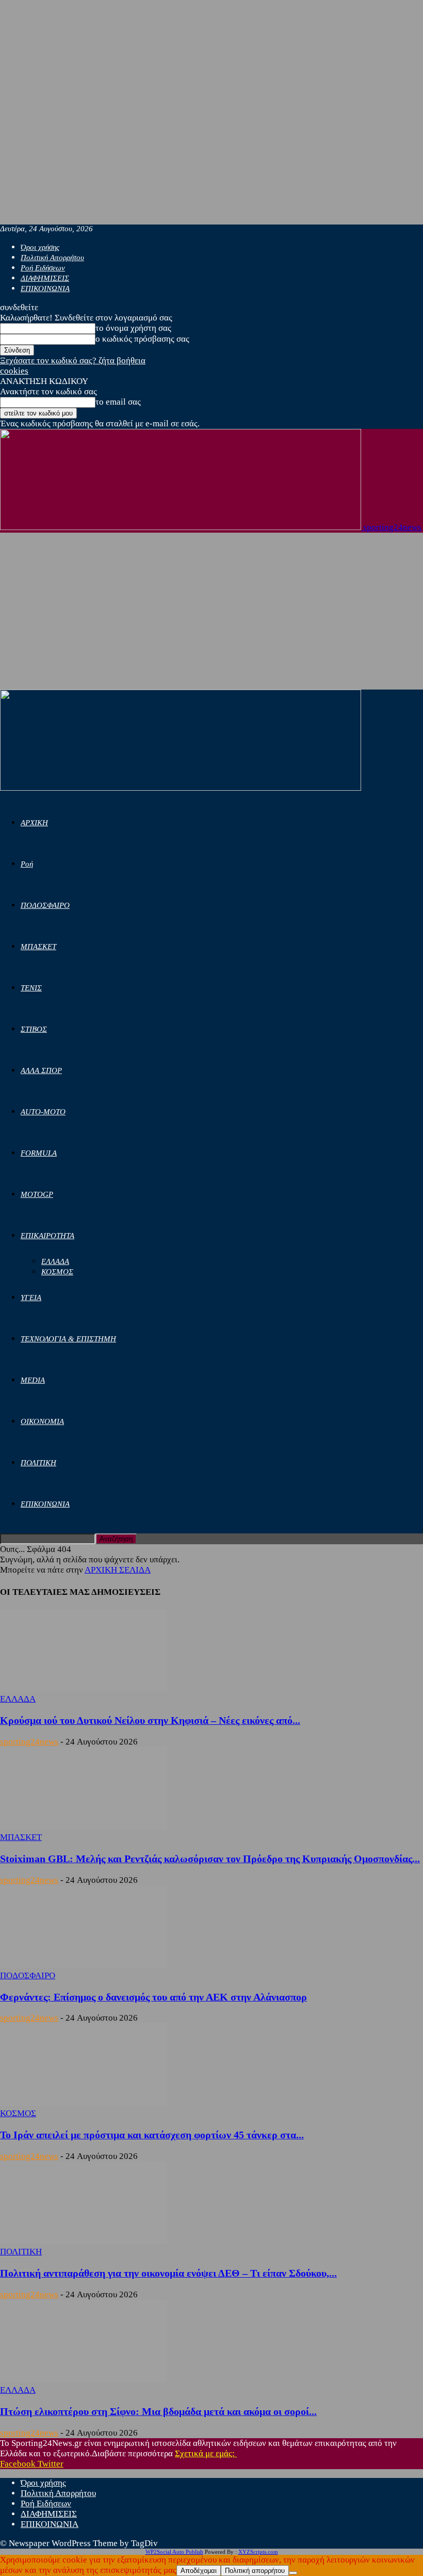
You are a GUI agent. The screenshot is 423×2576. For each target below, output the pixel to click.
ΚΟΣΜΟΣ (57, 1272)
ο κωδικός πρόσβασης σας (142, 339)
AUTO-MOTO (43, 1112)
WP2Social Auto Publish (174, 2552)
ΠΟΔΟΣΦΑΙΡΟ (45, 905)
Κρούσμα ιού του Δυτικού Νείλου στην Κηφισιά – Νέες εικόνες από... (150, 1720)
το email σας (118, 402)
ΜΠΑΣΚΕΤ (38, 947)
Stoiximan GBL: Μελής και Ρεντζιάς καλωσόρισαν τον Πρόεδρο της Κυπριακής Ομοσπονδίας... (210, 1859)
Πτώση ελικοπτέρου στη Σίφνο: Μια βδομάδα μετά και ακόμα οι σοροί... (158, 2411)
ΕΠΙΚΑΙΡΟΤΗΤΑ (47, 1236)
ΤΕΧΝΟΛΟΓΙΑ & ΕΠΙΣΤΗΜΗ (68, 1339)
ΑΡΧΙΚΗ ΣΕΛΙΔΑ (118, 1570)
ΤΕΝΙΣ (31, 988)
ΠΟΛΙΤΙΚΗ (38, 1463)
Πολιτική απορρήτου (255, 2571)
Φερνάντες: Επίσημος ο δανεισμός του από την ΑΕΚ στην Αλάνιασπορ (153, 1997)
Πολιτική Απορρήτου (52, 258)
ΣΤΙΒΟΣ (34, 1029)
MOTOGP (37, 1194)
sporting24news (29, 1742)
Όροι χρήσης (40, 247)
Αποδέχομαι (199, 2571)
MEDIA (33, 1380)
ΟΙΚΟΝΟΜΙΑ (42, 1421)
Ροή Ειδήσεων (43, 268)
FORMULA (39, 1153)
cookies (14, 371)
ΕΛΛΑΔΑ (55, 1261)
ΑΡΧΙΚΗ (34, 823)
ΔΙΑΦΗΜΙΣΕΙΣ (45, 278)
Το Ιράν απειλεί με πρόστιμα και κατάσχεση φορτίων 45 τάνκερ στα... (152, 2135)
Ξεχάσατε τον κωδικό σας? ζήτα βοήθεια (73, 361)
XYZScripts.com (258, 2552)
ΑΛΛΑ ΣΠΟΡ (41, 1070)
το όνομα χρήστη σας (133, 328)
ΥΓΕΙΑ (31, 1298)
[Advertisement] (211, 612)
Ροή (27, 864)
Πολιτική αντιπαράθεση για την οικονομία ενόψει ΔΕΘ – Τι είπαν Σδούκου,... (168, 2273)
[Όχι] (293, 2573)
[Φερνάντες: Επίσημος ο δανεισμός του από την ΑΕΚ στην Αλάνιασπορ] (84, 1965)
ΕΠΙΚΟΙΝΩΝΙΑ (45, 289)
